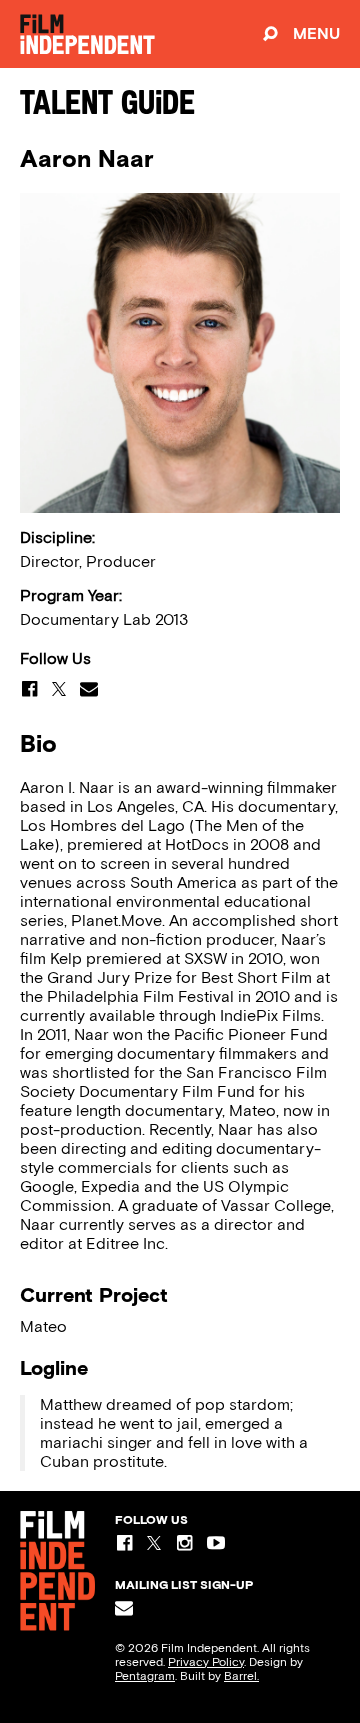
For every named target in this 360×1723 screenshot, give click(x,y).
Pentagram (145, 1676)
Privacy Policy (206, 1662)
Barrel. (241, 1676)
